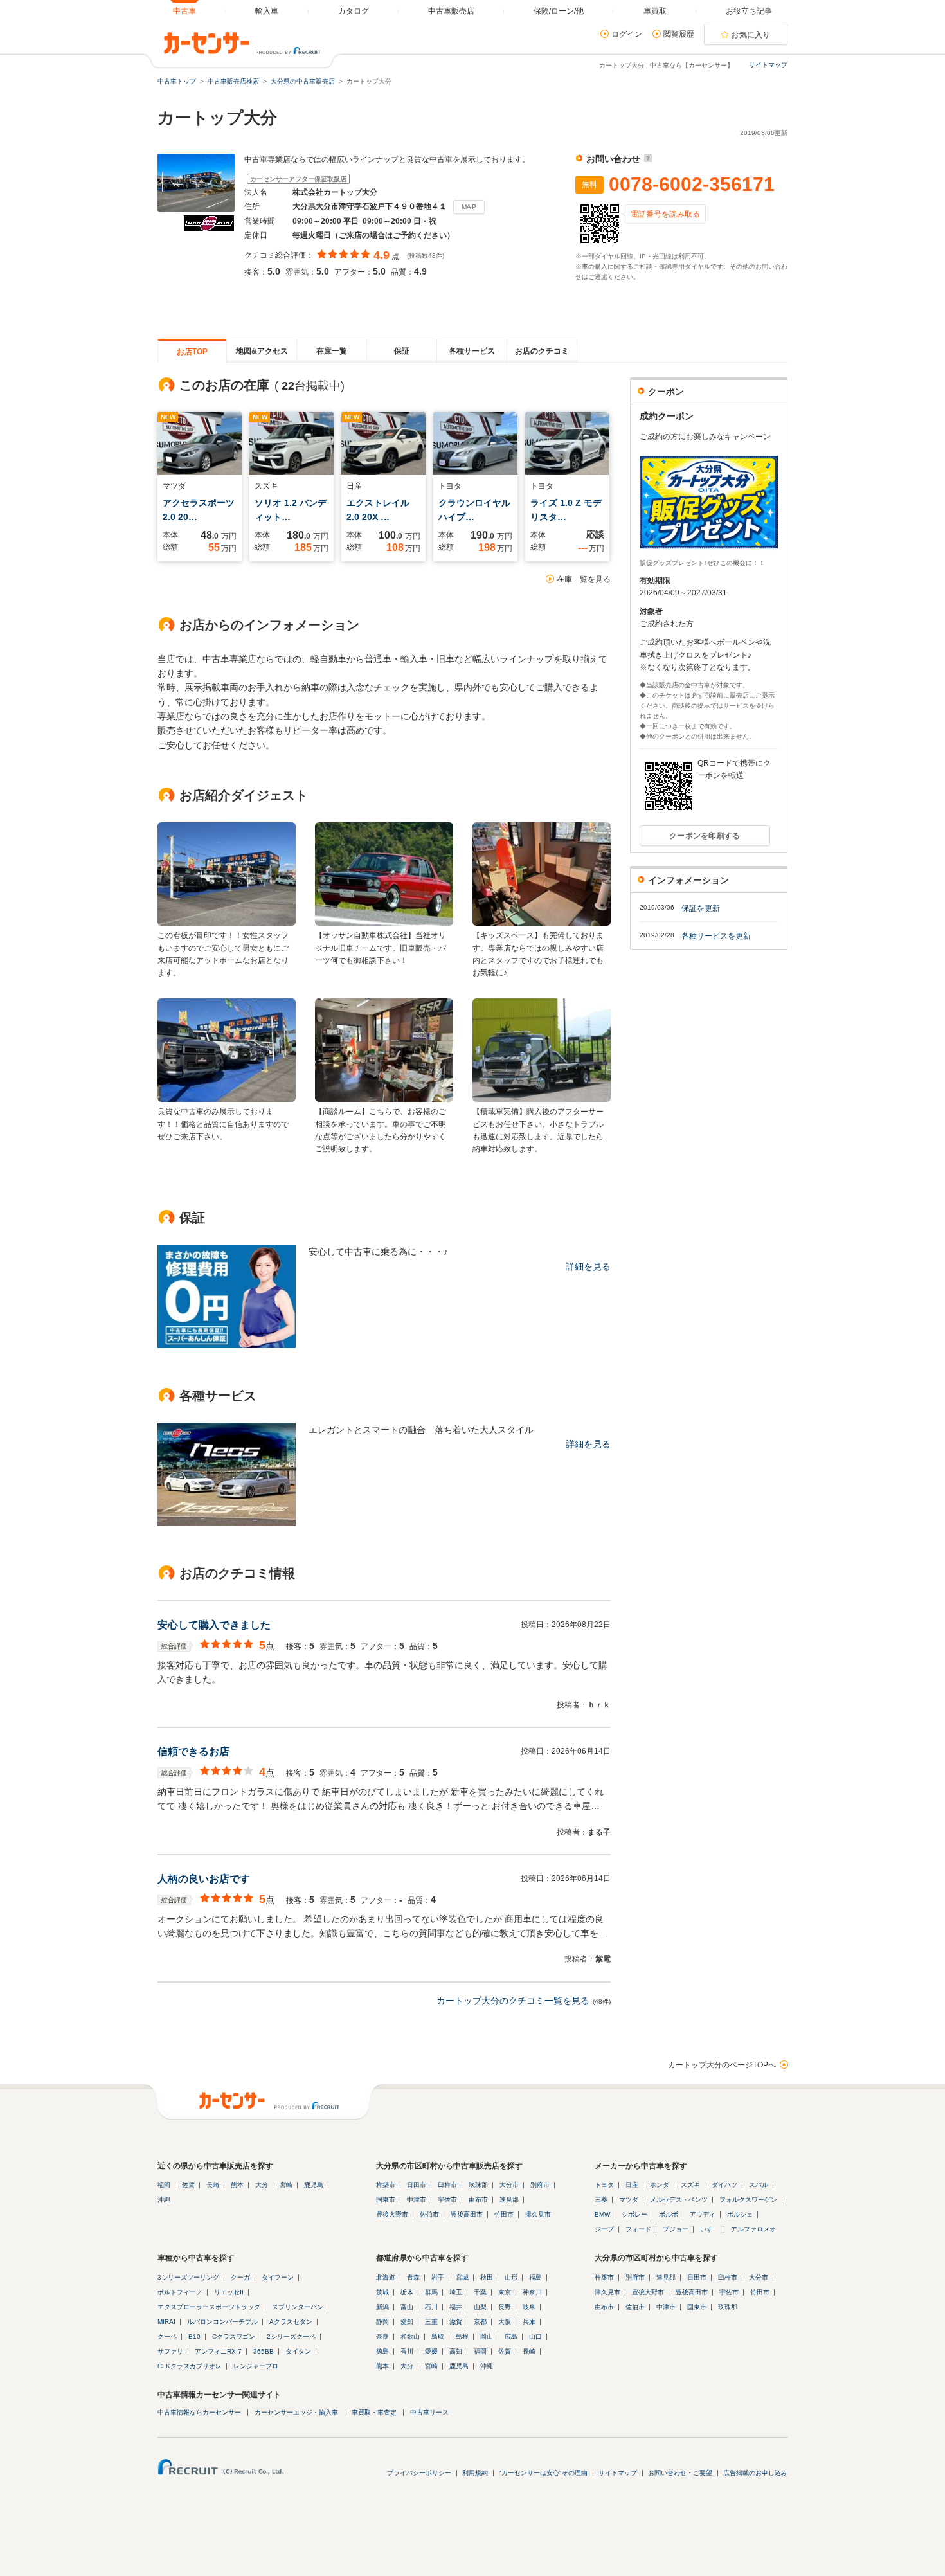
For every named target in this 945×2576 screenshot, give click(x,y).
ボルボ (669, 2214)
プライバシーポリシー (419, 2473)
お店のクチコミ (542, 351)
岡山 (487, 2337)
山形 (511, 2277)
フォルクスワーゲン (748, 2200)
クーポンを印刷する (705, 836)
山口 (535, 2337)
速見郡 (509, 2200)
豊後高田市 (467, 2214)
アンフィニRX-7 (218, 2351)
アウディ (703, 2214)
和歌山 (410, 2337)
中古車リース (429, 2412)
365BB (264, 2351)
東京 (505, 2292)
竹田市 (504, 2214)
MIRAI (166, 2322)
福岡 (164, 2185)
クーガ (240, 2277)
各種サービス (472, 351)
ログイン (627, 34)
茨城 (382, 2292)
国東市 (386, 2200)
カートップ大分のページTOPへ (722, 2065)
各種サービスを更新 (716, 936)
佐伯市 (429, 2214)
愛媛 (431, 2351)
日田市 (417, 2185)
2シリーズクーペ (291, 2337)
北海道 (386, 2277)
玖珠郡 (478, 2185)
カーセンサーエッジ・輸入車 (296, 2412)
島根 (462, 2337)
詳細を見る (588, 1266)
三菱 (601, 2200)
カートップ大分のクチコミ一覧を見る (513, 2001)
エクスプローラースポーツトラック (209, 2307)
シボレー (634, 2214)
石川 (431, 2307)
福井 (456, 2307)
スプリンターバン (298, 2307)
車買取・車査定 (374, 2412)
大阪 (505, 2322)
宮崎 (286, 2185)
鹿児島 (314, 2185)
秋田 (487, 2277)
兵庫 (529, 2322)
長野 (505, 2307)
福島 (535, 2277)
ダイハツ (724, 2185)
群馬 (431, 2292)
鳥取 (438, 2337)
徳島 (382, 2351)
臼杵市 (447, 2185)
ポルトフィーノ (180, 2292)
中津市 (417, 2200)
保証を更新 (701, 908)
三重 (431, 2322)
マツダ (629, 2200)
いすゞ (710, 2229)
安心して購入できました (214, 1625)
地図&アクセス (262, 351)
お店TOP (192, 352)
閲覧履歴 (679, 34)
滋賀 (456, 2322)
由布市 (478, 2200)
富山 (407, 2307)
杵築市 (386, 2185)
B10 (194, 2337)
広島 (511, 2337)
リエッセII (229, 2292)
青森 (413, 2277)
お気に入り (751, 35)
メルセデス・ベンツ (679, 2200)
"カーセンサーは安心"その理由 (543, 2473)
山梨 (480, 2307)
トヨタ (604, 2185)
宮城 (462, 2277)
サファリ (170, 2351)
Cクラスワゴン (234, 2337)
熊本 (237, 2185)
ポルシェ (740, 2214)
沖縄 (164, 2200)
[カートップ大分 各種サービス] (227, 1523)
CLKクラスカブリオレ (190, 2366)
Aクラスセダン (291, 2322)
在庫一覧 (332, 351)
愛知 (407, 2322)
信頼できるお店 (194, 1752)
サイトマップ (768, 65)
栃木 (407, 2292)
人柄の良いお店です (204, 1879)
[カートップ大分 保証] (227, 1345)
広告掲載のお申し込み (755, 2473)
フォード (638, 2229)
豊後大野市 (392, 2214)
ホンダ (660, 2185)
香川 (407, 2351)
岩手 (438, 2277)
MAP (469, 207)
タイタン (298, 2351)
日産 (632, 2185)
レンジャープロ (256, 2366)
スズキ (690, 2185)
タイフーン (278, 2277)
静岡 (382, 2322)
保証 (402, 351)
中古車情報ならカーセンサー (199, 2412)
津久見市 (538, 2214)
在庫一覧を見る (584, 579)
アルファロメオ (753, 2229)
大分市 (509, 2185)
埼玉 (456, 2292)
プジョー (676, 2229)
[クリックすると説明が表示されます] (646, 159)
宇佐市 (447, 2200)
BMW (602, 2214)
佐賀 (188, 2185)
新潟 (382, 2307)
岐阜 (529, 2307)
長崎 (213, 2185)
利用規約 (475, 2473)
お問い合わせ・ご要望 (680, 2473)
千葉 (480, 2292)
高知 (456, 2351)
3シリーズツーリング (188, 2277)
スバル (759, 2185)
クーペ (167, 2337)
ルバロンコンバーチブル (222, 2322)
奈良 (382, 2337)
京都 (480, 2322)
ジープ (604, 2229)
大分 (262, 2185)
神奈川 (532, 2292)
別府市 (540, 2185)
